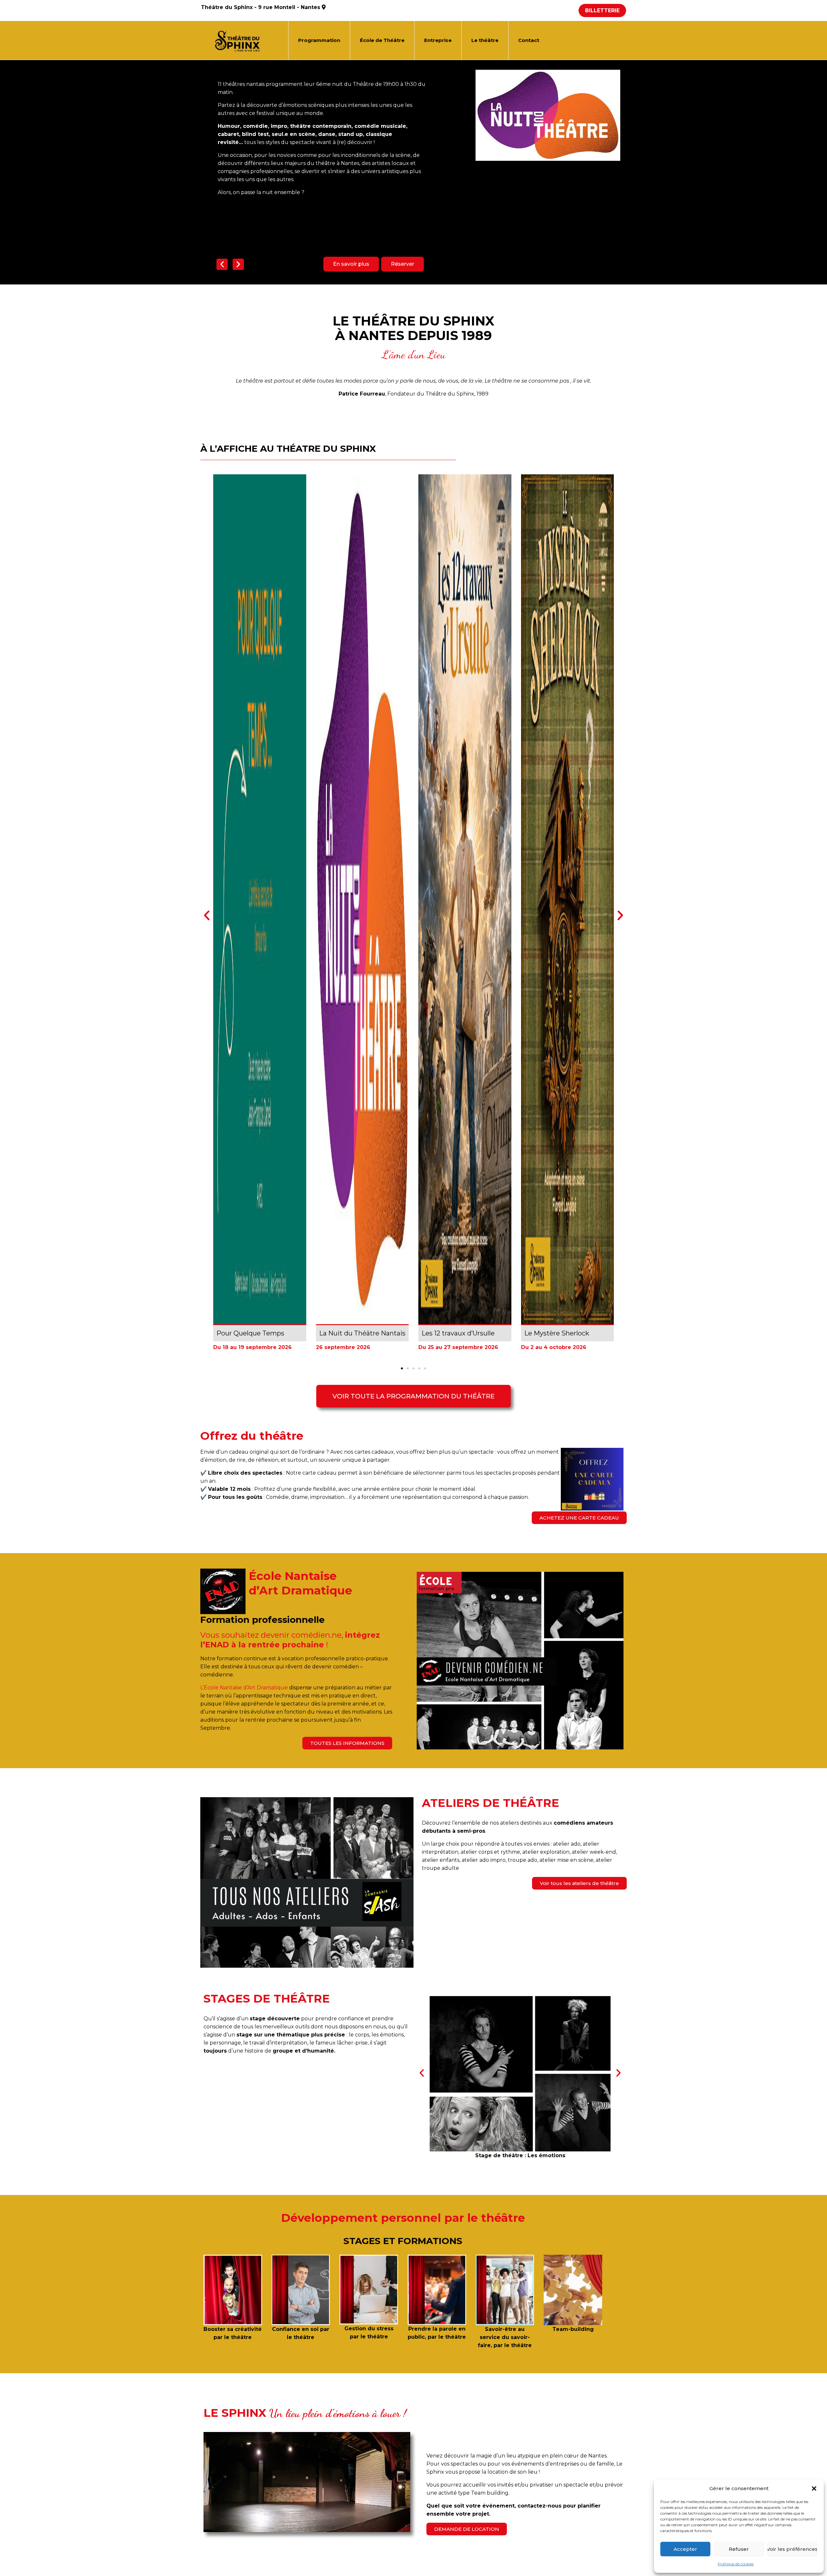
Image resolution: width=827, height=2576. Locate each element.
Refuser (739, 2549)
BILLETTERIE (602, 10)
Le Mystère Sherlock (557, 1333)
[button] (814, 2488)
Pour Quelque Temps (250, 1333)
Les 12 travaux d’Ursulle (458, 1333)
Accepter (685, 2549)
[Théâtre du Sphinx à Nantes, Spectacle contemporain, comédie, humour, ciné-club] (240, 40)
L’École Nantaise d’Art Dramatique (244, 1688)
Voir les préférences (792, 2549)
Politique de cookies (736, 2564)
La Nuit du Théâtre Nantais (362, 1333)
